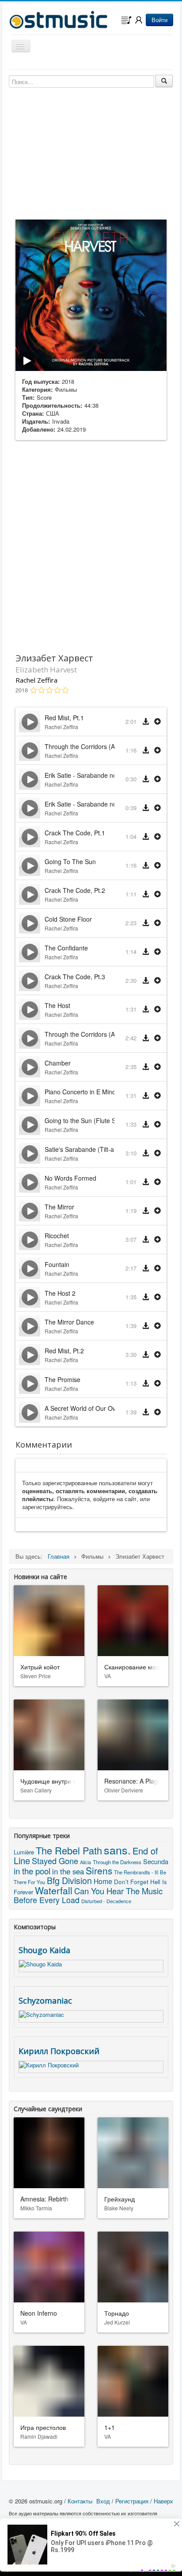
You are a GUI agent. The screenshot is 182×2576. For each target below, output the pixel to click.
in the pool (32, 1871)
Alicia (85, 1862)
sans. (117, 1850)
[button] (157, 722)
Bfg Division (69, 1880)
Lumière (24, 1852)
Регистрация (132, 2501)
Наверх (163, 2501)
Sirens (99, 1870)
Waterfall (54, 1890)
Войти (159, 20)
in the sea (68, 1871)
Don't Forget (131, 1881)
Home (103, 1881)
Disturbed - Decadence (106, 1901)
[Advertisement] (91, 545)
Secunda (156, 1861)
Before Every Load (47, 1900)
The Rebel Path (69, 1850)
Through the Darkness (117, 1862)
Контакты (80, 2501)
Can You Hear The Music (118, 1891)
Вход (103, 2501)
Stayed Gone (55, 1861)
